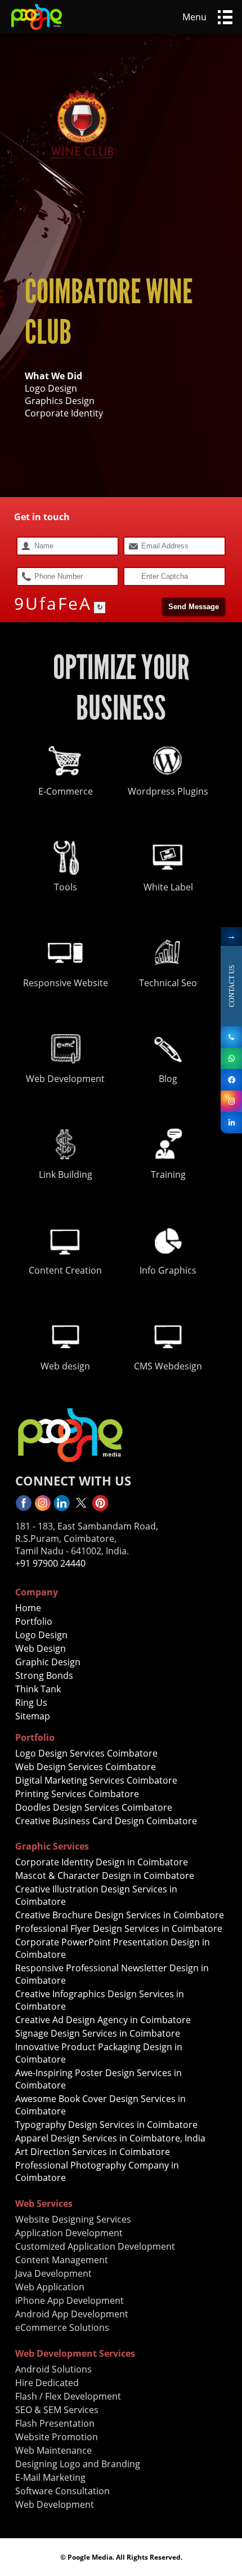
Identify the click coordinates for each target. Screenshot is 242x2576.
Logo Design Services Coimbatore (86, 1753)
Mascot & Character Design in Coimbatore (105, 1876)
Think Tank (38, 1689)
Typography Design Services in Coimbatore (106, 2125)
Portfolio (34, 1621)
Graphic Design (48, 1662)
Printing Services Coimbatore (77, 1794)
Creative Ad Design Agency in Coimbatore (103, 2020)
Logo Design (41, 1635)
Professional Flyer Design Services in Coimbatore (119, 1928)
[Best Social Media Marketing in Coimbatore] (37, 30)
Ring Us (31, 1702)
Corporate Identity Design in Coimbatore (102, 1862)
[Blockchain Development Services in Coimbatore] (231, 1058)
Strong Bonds (44, 1675)
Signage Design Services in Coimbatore (98, 2033)
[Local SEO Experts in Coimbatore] (24, 1508)
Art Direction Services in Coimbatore (93, 2152)
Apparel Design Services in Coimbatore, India (110, 2138)
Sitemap (33, 1716)
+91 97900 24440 (50, 1563)
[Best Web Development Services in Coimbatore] (43, 1508)
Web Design (41, 1648)
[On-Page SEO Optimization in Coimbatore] (62, 1508)
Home (28, 1608)
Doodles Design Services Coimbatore (94, 1807)
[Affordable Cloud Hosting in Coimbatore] (231, 1101)
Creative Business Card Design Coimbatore (106, 1821)
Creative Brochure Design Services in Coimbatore (120, 1915)
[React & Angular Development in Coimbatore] (231, 1037)
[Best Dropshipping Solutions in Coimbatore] (100, 1508)
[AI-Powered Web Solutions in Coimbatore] (231, 1080)
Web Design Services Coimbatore (86, 1767)
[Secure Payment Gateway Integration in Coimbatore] (81, 1508)
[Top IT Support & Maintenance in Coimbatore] (231, 1123)
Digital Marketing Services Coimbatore (96, 1780)
